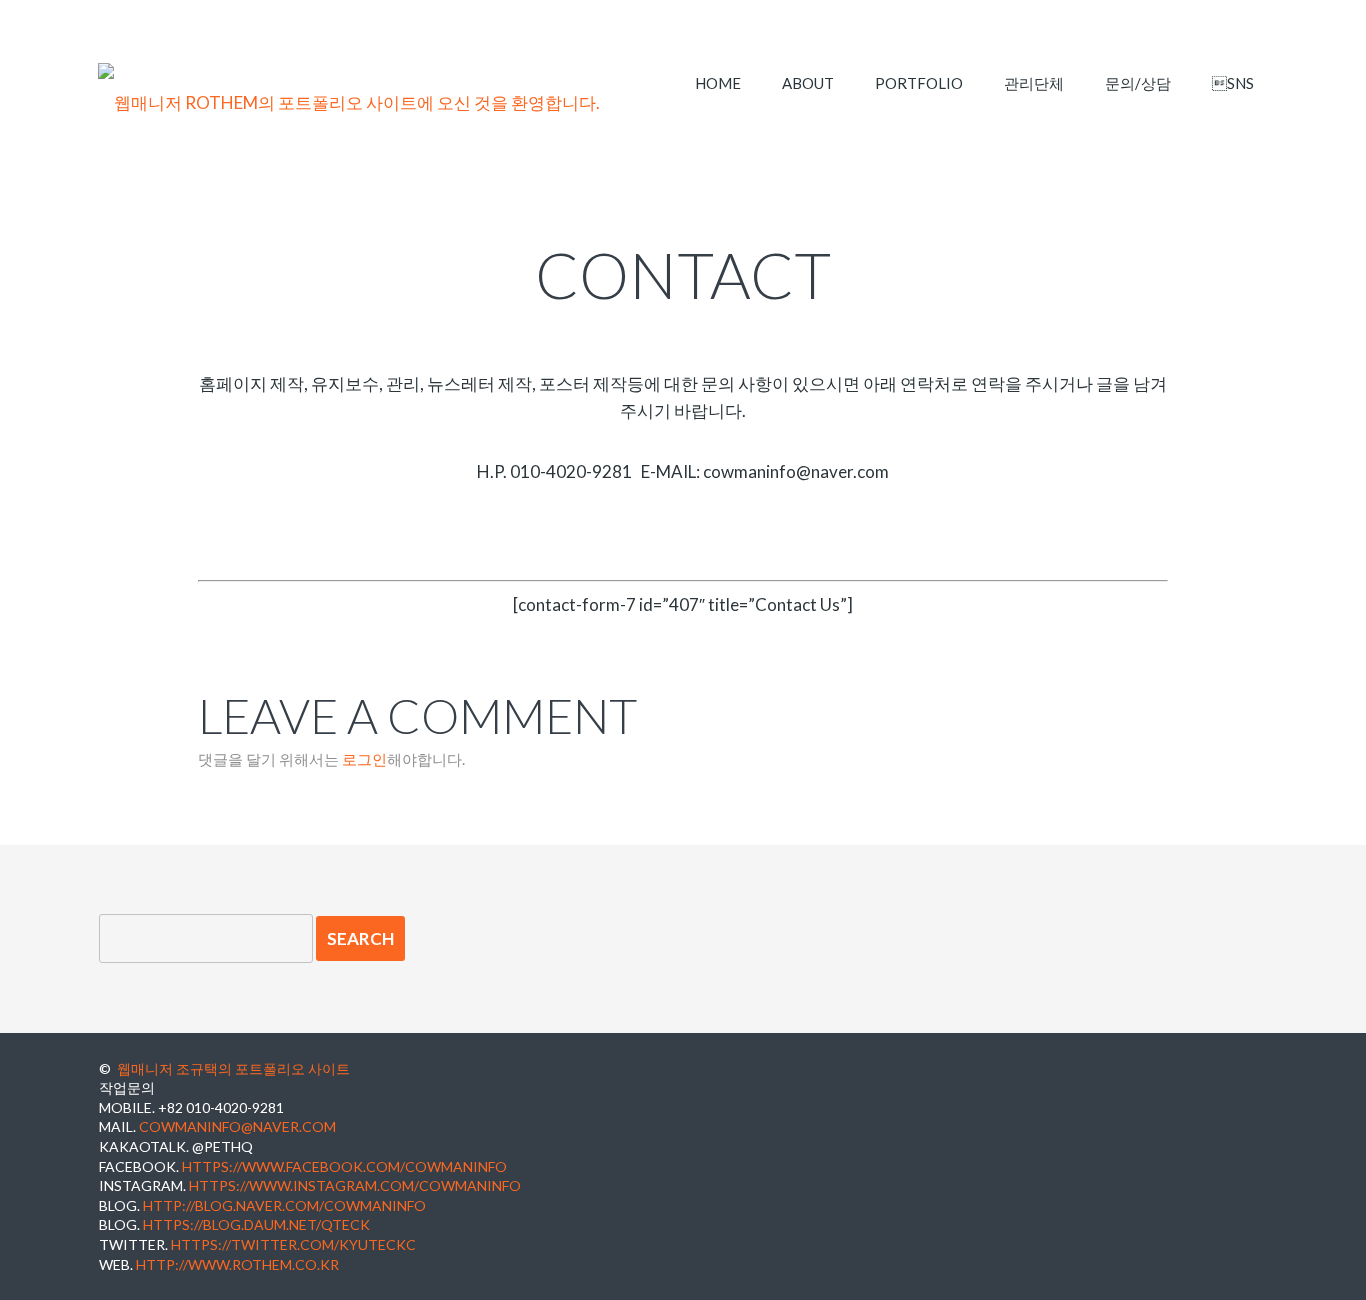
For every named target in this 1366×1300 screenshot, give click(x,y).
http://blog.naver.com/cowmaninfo (284, 1205)
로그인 (364, 759)
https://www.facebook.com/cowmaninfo (344, 1166)
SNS (1233, 83)
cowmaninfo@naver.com (237, 1126)
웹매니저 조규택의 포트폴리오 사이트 (233, 1068)
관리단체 (1034, 83)
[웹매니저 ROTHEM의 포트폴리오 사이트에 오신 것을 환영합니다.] (349, 103)
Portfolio (919, 83)
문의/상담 (1138, 83)
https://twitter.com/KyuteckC (293, 1244)
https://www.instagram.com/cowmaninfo (355, 1185)
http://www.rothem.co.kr (237, 1264)
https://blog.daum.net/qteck (256, 1224)
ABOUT (808, 83)
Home (718, 83)
